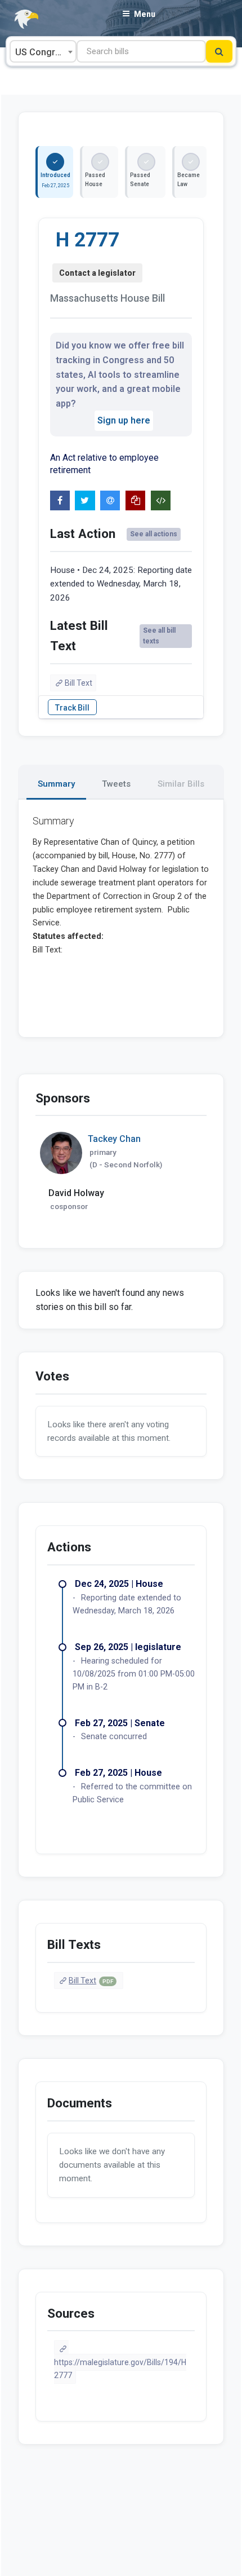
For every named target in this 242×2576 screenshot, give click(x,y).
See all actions (154, 534)
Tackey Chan (114, 1139)
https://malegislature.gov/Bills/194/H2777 (120, 2369)
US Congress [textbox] (43, 52)
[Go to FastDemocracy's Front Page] (20, 19)
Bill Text (79, 683)
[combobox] (43, 51)
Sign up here (124, 420)
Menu (145, 14)
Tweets (116, 784)
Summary (56, 784)
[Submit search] (219, 51)
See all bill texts (159, 636)
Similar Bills (181, 784)
